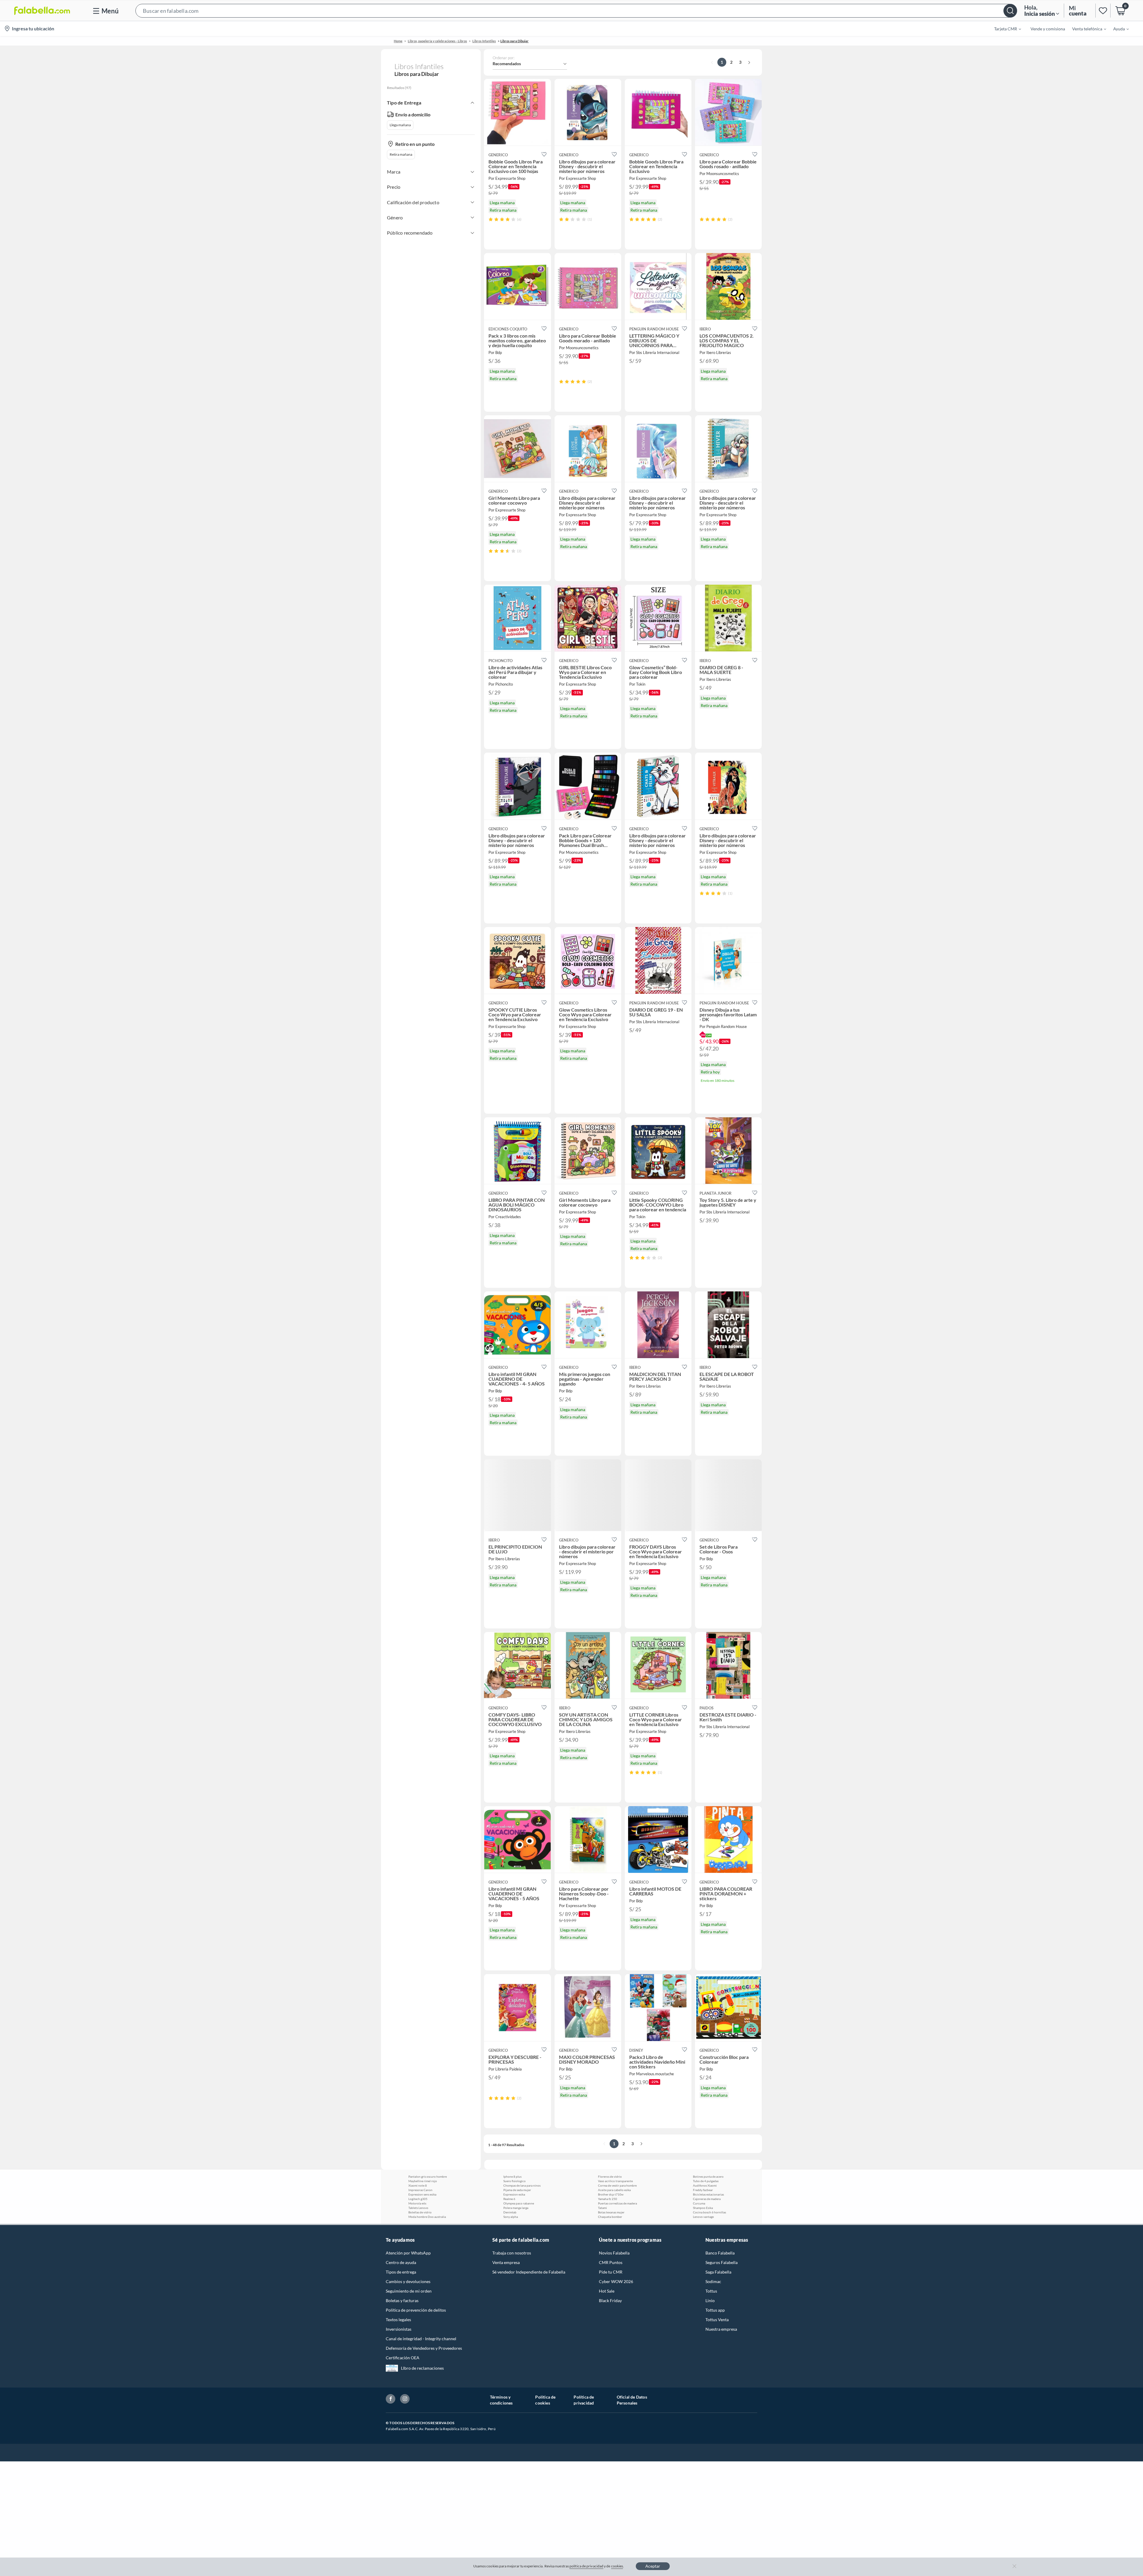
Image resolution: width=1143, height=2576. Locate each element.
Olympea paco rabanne (519, 2203)
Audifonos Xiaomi (705, 2185)
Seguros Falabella (722, 2262)
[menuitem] (1004, 29)
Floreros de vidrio (610, 2176)
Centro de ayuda (401, 2262)
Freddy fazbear (703, 2190)
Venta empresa (506, 2262)
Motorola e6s (417, 2203)
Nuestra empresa (721, 2329)
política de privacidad (586, 2566)
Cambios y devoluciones (408, 2281)
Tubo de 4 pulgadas (706, 2181)
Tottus (711, 2291)
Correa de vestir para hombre (617, 2185)
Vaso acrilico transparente (615, 2181)
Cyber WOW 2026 (616, 2281)
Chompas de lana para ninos (522, 2185)
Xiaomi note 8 (418, 2185)
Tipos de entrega (401, 2272)
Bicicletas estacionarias (708, 2194)
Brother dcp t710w (611, 2194)
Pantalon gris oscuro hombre (428, 2176)
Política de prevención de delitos (416, 2310)
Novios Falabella (614, 2253)
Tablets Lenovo (418, 2208)
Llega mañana (400, 125)
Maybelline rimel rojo (423, 2181)
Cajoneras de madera (707, 2199)
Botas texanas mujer (611, 2212)
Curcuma (699, 2203)
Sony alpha (511, 2217)
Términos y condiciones (501, 2400)
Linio (710, 2300)
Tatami (602, 2208)
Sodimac (713, 2281)
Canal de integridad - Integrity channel (421, 2339)
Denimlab (510, 2212)
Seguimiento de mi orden (409, 2291)
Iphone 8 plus (512, 2176)
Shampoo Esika (703, 2208)
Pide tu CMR (611, 2272)
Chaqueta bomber (610, 2217)
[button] (576, 11)
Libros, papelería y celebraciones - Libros (437, 41)
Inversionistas (399, 2329)
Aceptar (653, 2566)
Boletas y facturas (402, 2300)
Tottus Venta (717, 2320)
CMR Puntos (611, 2262)
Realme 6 (509, 2199)
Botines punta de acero (708, 2176)
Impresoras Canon (420, 2190)
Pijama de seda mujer (517, 2190)
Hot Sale (607, 2291)
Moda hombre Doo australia (427, 2217)
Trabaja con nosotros (512, 2253)
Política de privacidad (584, 2400)
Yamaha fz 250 (608, 2199)
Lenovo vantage (703, 2217)
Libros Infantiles (484, 41)
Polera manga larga (516, 2208)
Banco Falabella (720, 2253)
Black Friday (610, 2300)
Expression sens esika (422, 2194)
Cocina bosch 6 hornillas (709, 2212)
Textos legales (398, 2320)
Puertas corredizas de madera (617, 2203)
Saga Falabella (718, 2272)
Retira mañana (401, 154)
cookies (617, 2566)
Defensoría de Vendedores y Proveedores (424, 2348)
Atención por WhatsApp (408, 2253)
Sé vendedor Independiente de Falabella (529, 2272)
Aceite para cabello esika (614, 2190)
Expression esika (514, 2194)
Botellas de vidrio (420, 2212)
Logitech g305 (418, 2199)
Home (398, 41)
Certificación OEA (403, 2358)
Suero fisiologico (514, 2181)
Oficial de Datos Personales (632, 2400)
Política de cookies (545, 2400)
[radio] (491, 219)
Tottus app (715, 2310)
